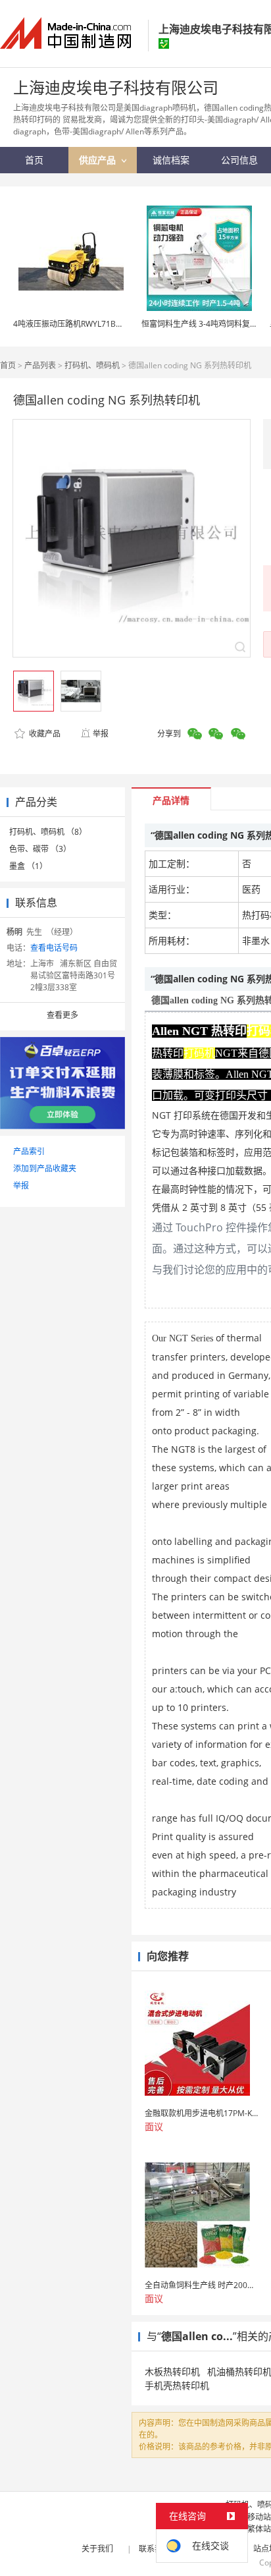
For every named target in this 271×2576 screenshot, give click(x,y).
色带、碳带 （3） (40, 849)
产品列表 (40, 365)
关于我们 (97, 2549)
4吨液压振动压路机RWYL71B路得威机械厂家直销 (100, 324)
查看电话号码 (54, 948)
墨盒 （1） (28, 866)
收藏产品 (44, 734)
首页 (8, 365)
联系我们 (155, 2549)
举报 (101, 734)
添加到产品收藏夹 (45, 1168)
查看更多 (62, 1015)
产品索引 (29, 1151)
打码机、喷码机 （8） (48, 832)
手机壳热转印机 (177, 2385)
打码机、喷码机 (92, 365)
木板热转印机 (172, 2371)
